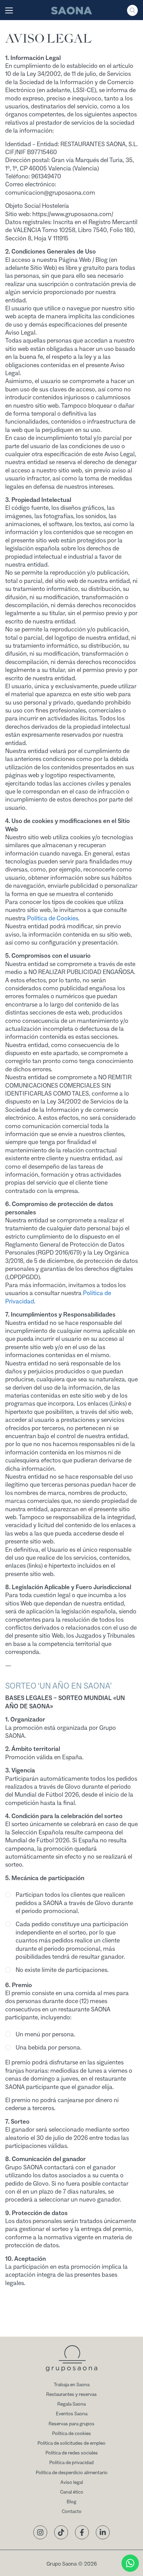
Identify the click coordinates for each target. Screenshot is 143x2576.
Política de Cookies (53, 918)
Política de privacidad (71, 2463)
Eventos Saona (72, 2414)
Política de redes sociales (72, 2453)
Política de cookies (71, 2434)
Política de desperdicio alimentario (72, 2473)
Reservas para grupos (71, 2424)
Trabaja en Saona (72, 2385)
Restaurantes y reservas (71, 2394)
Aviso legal (72, 2482)
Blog (71, 2502)
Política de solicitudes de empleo (71, 2443)
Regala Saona (71, 2404)
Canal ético (72, 2492)
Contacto (72, 2512)
